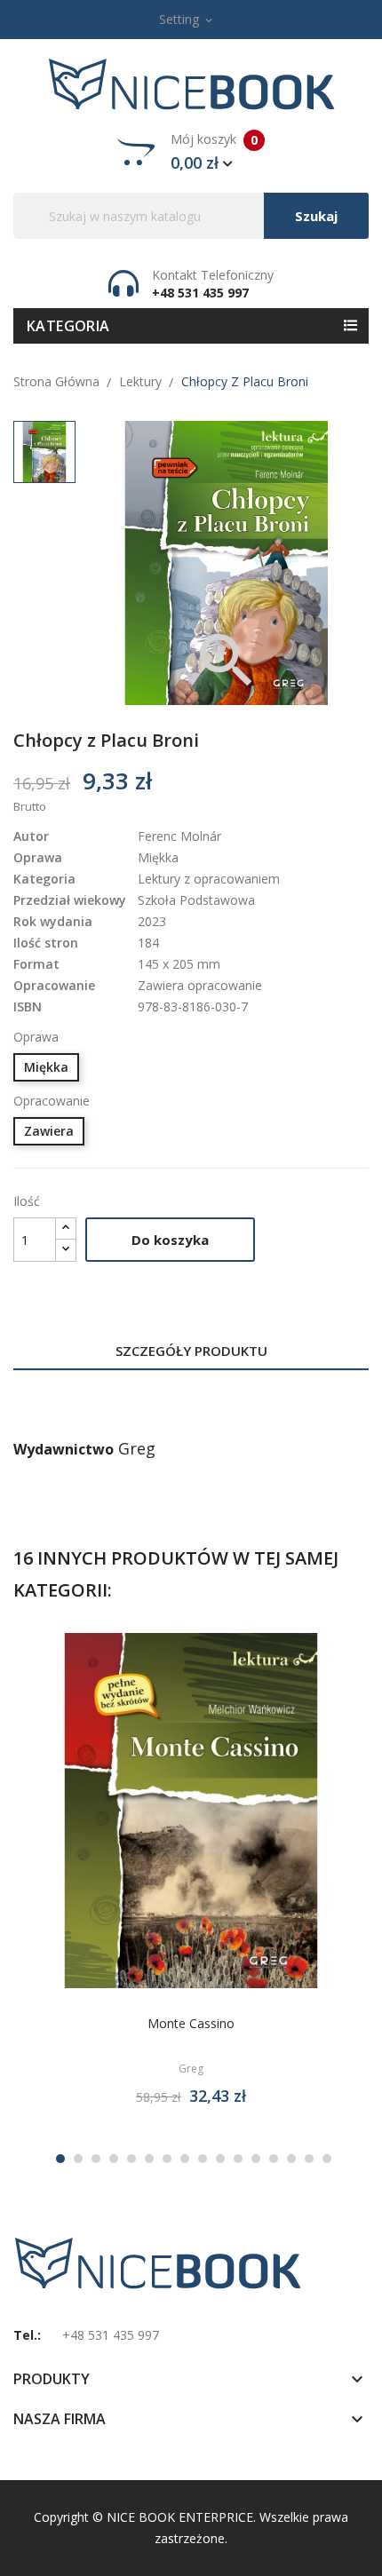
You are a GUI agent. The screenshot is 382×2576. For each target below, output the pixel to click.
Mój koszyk (214, 152)
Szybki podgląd (211, 1817)
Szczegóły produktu (191, 1351)
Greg (137, 1448)
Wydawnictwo (64, 1449)
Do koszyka (170, 1240)
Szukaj (316, 216)
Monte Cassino (191, 2023)
